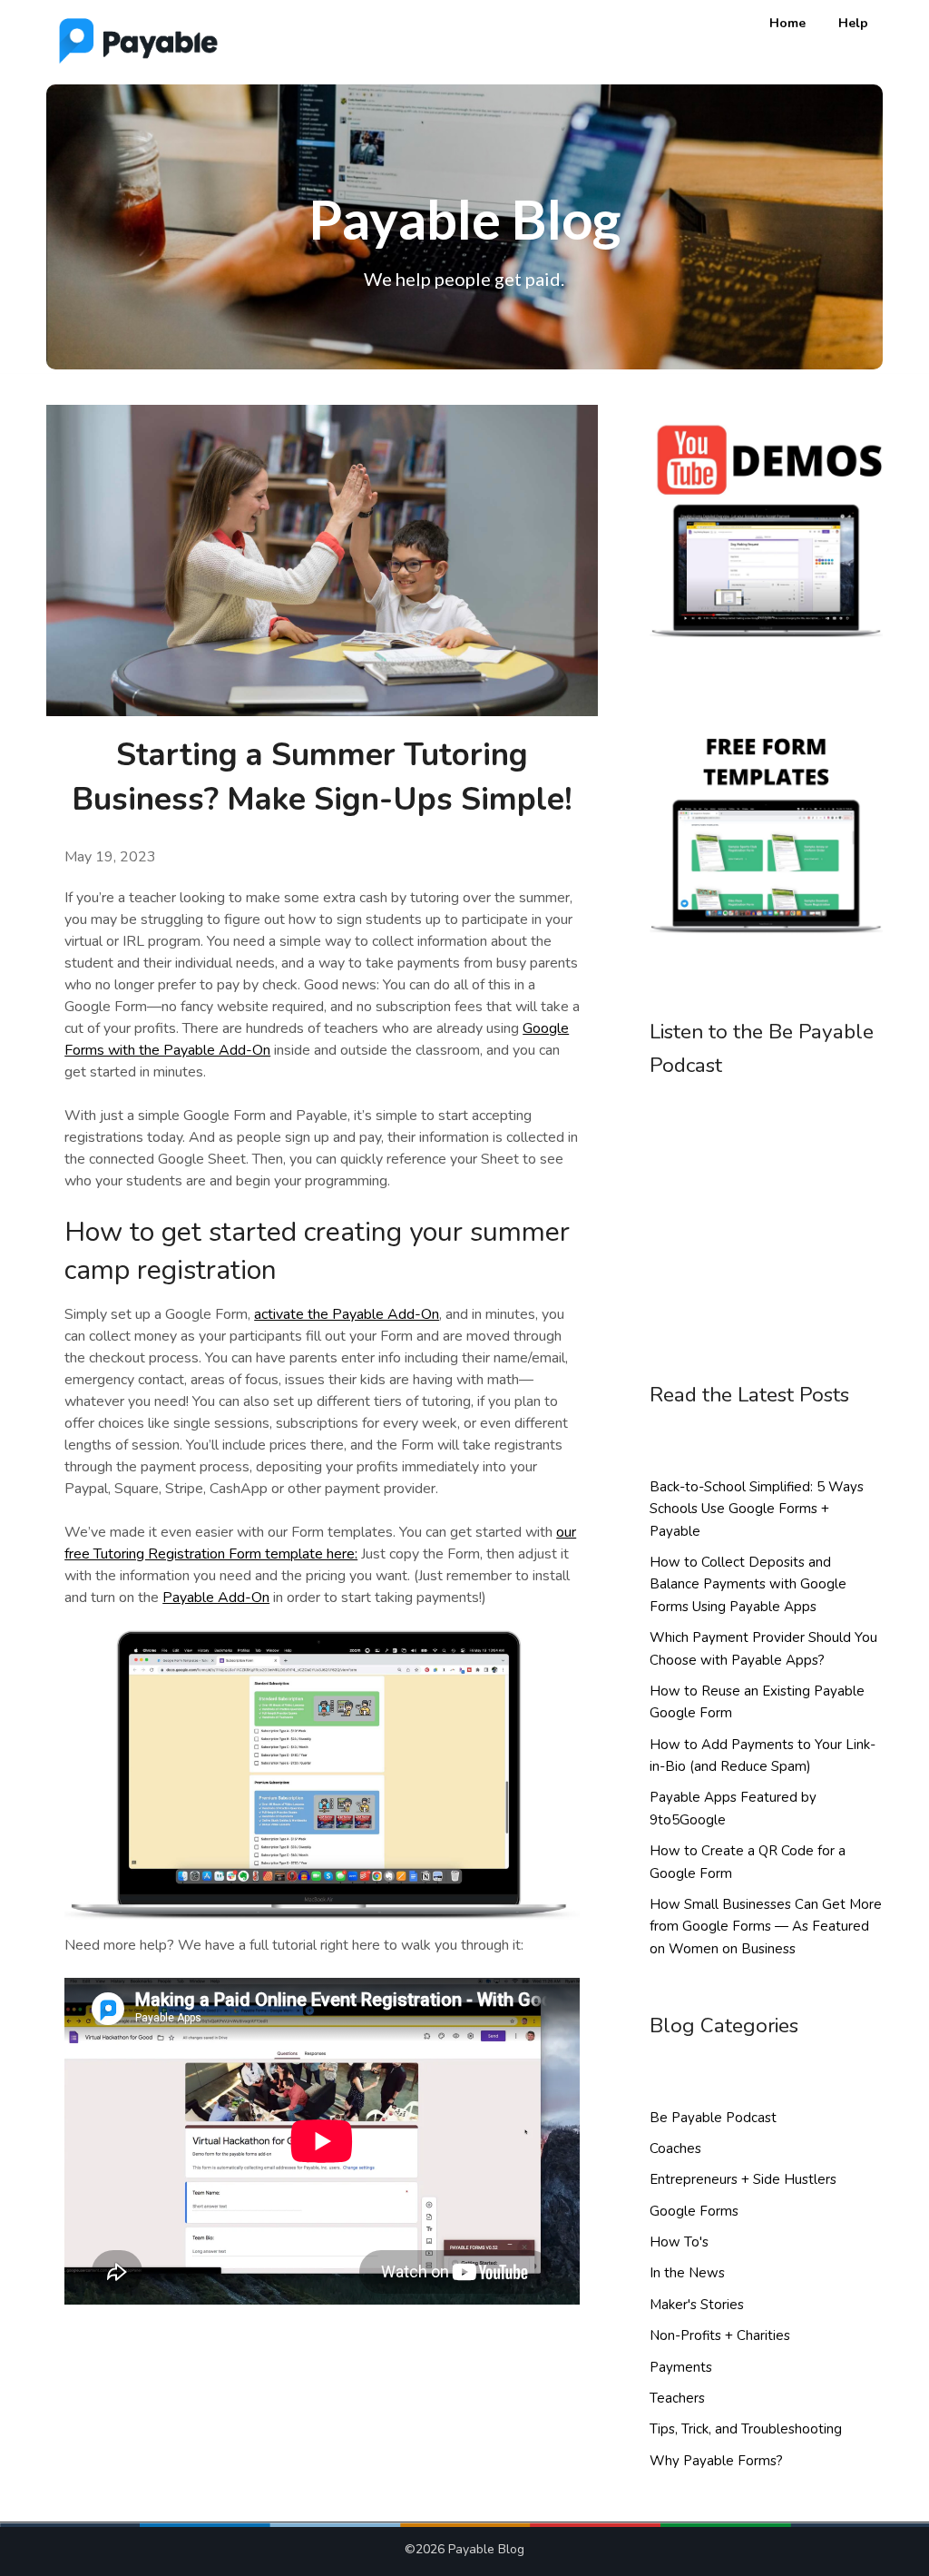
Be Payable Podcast (713, 2118)
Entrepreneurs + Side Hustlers (743, 2179)
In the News (687, 2273)
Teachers (677, 2398)
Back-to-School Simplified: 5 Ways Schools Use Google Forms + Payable (757, 1509)
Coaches (675, 2148)
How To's (679, 2242)
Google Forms (694, 2211)
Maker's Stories (697, 2305)
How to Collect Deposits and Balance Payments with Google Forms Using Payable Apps (748, 1584)
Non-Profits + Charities (720, 2335)
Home (787, 23)
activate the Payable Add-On (347, 1314)
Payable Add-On (216, 1598)
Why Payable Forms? (716, 2461)
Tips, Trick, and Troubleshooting (746, 2429)
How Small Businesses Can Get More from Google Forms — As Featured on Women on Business (766, 1927)
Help (853, 23)
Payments (681, 2367)
